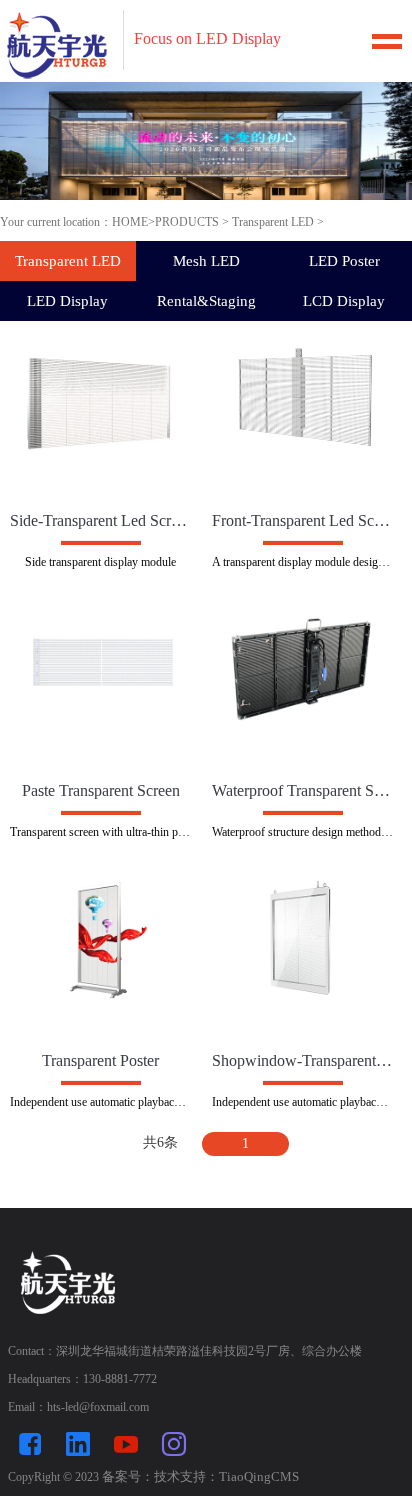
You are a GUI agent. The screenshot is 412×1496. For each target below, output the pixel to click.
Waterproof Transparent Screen (302, 790)
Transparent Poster (100, 1060)
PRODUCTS (187, 222)
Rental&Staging (206, 301)
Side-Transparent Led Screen (100, 520)
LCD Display (344, 301)
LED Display (67, 301)
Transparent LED (273, 222)
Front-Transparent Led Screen (302, 520)
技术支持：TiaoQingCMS (226, 1476)
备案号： (128, 1476)
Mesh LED (206, 261)
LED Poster (344, 261)
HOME (130, 222)
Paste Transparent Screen (101, 790)
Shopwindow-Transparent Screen (302, 1060)
